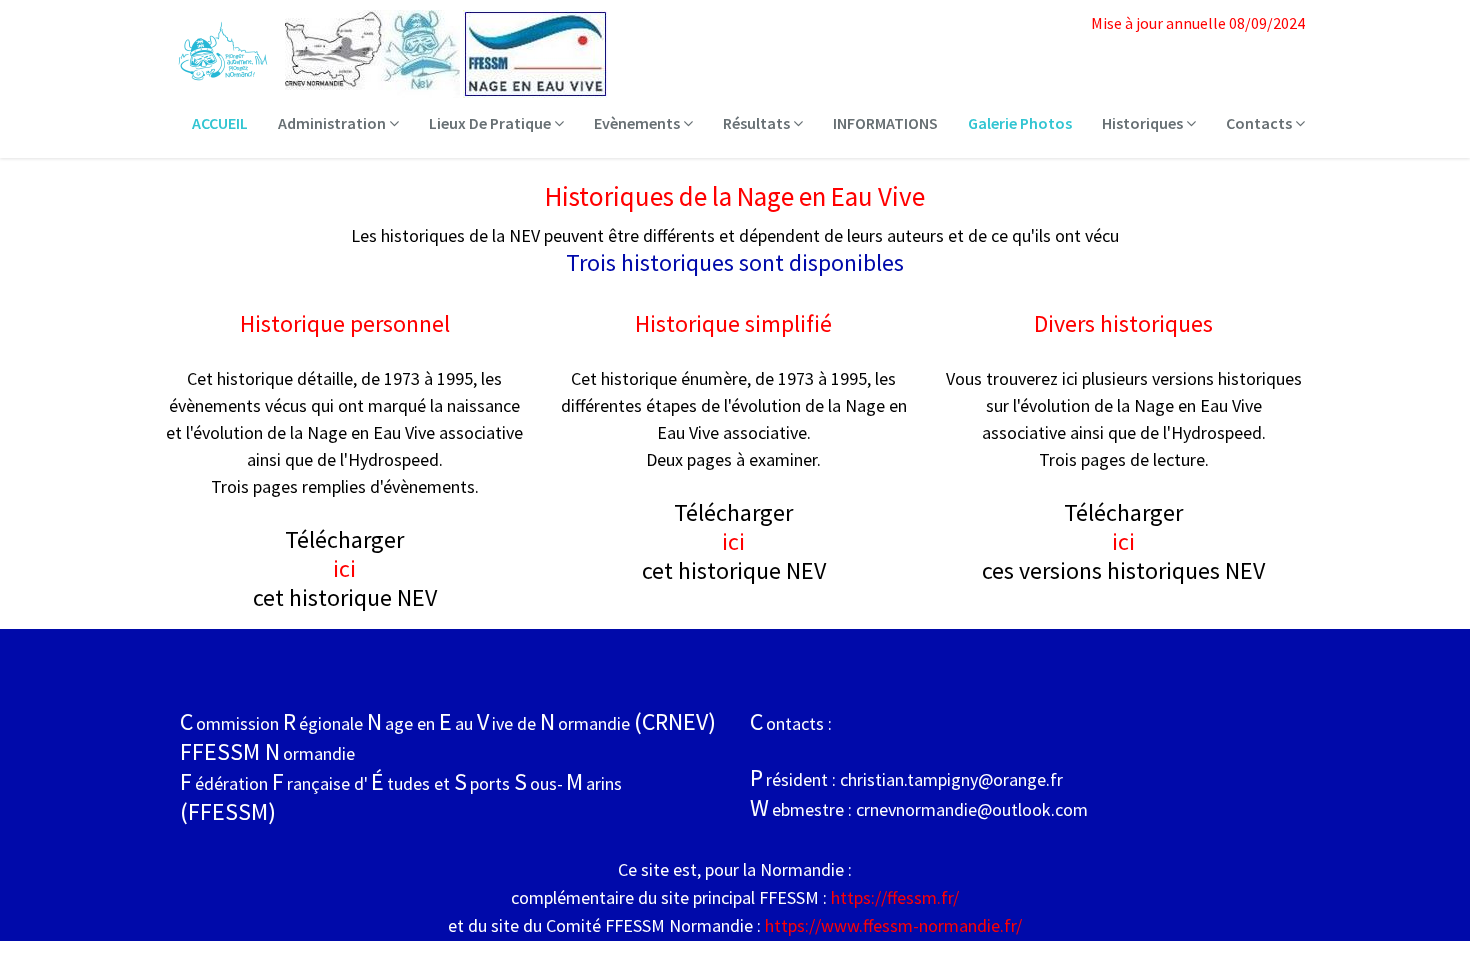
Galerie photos (1020, 123)
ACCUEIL (220, 123)
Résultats (758, 123)
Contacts (1260, 123)
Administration (333, 123)
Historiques (1144, 123)
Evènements (638, 123)
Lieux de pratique (491, 123)
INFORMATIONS (885, 123)
